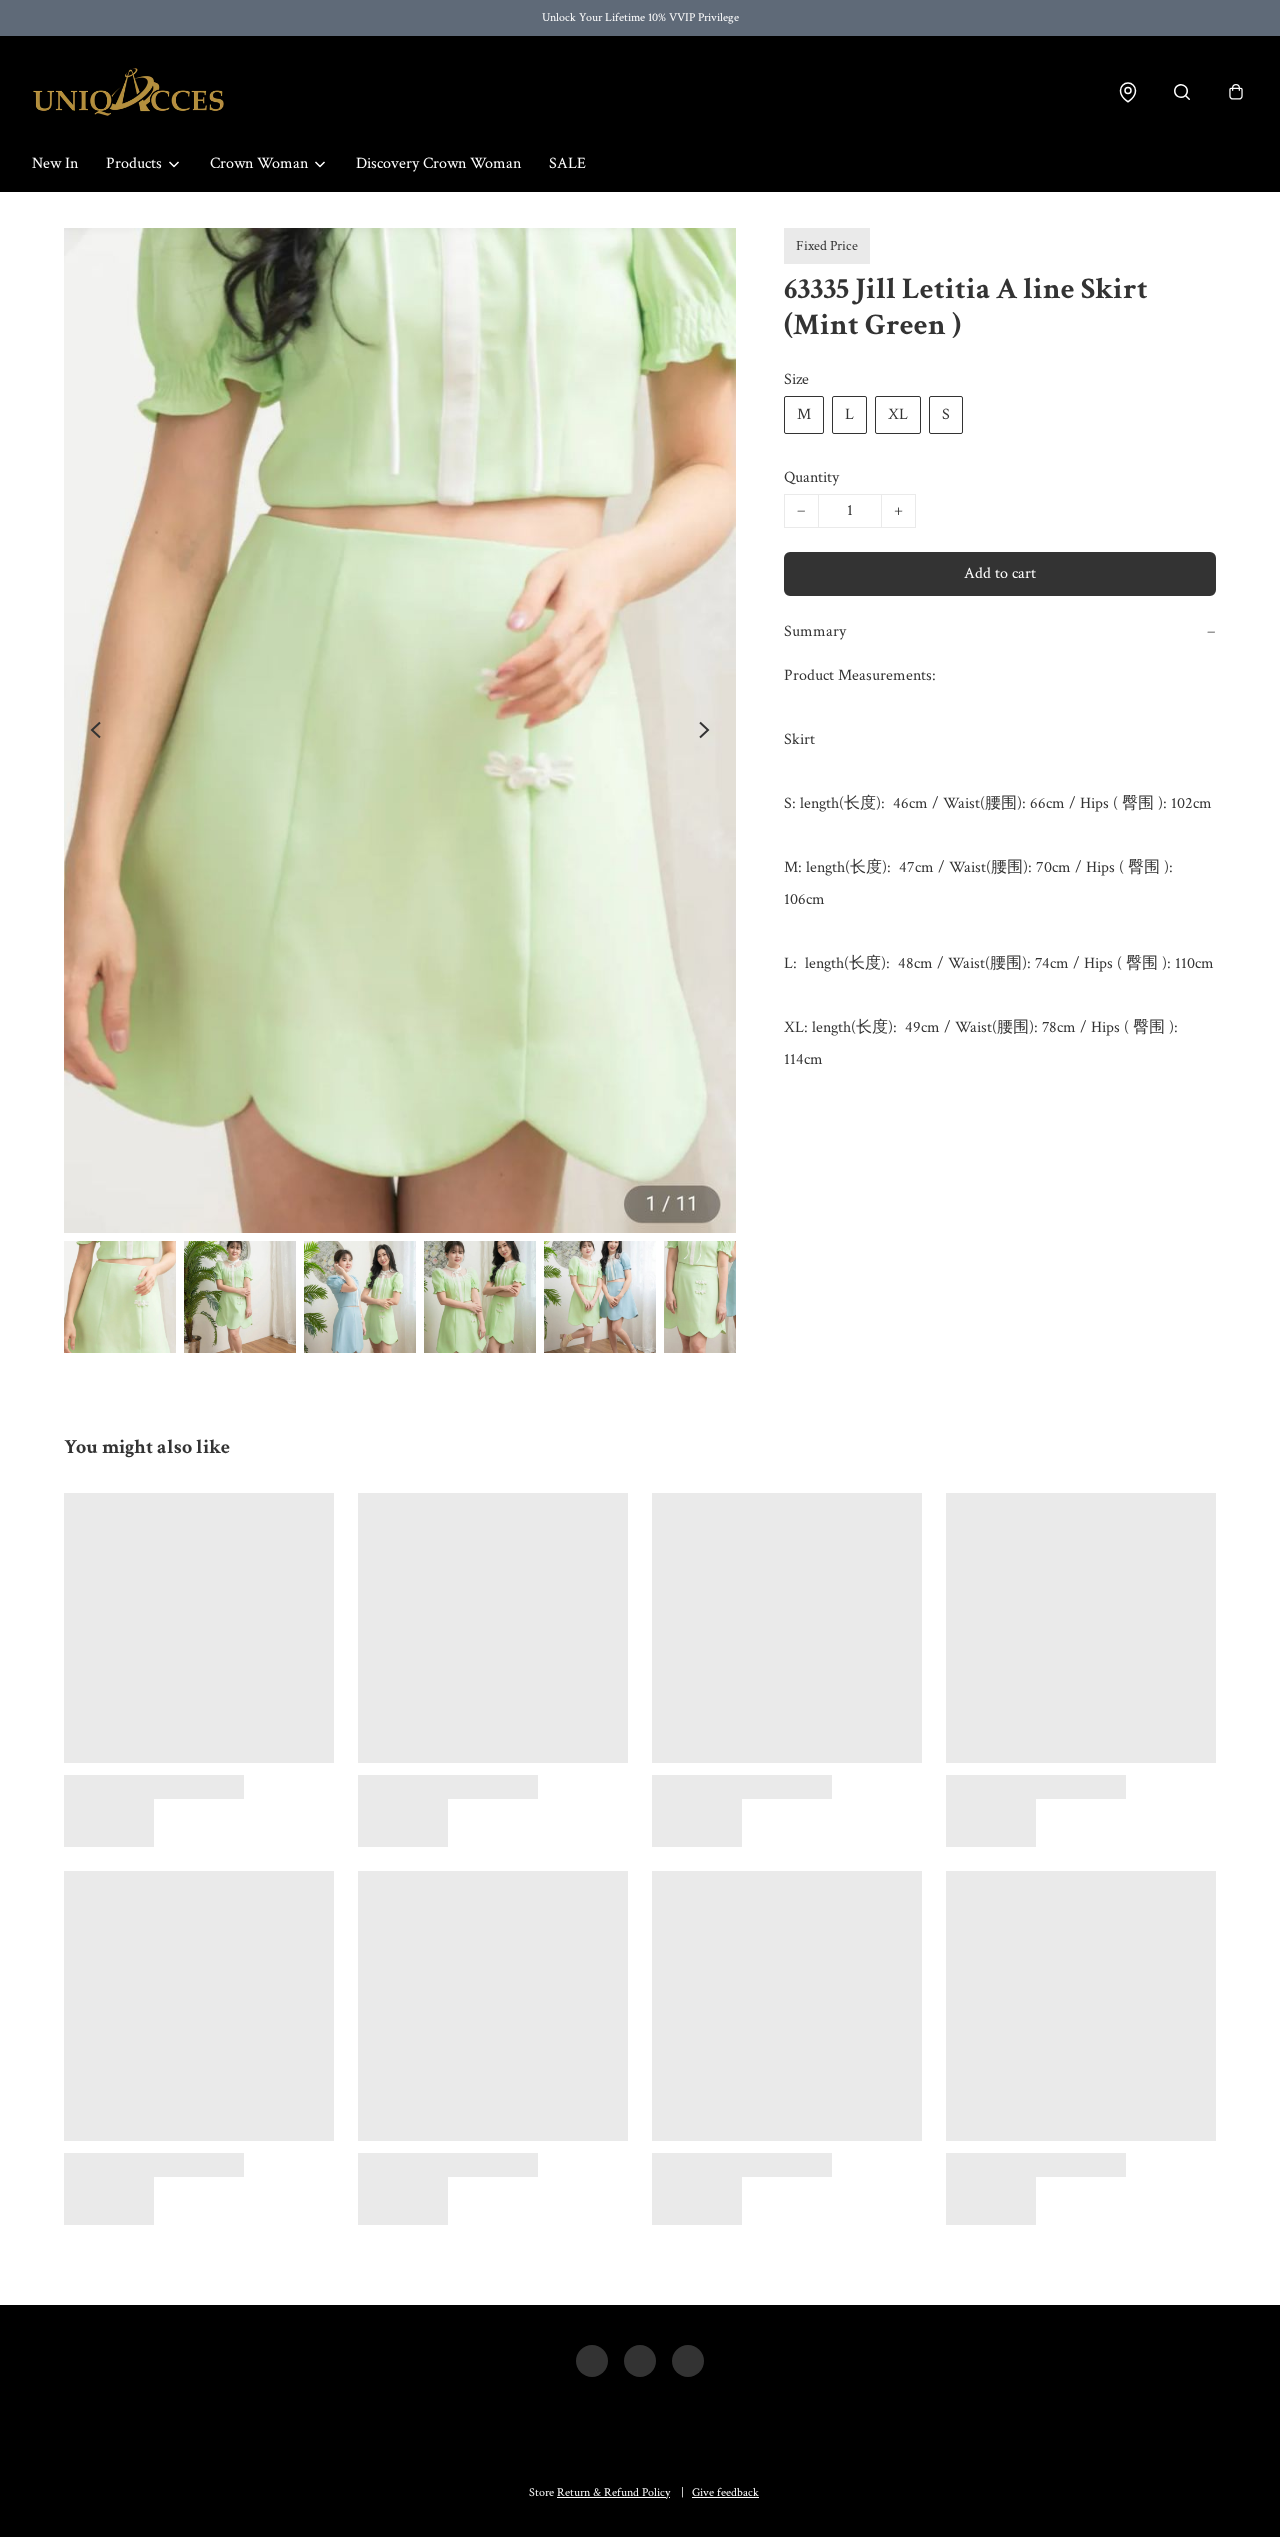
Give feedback (725, 2492)
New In (55, 163)
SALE (567, 163)
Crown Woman (259, 163)
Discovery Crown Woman (438, 163)
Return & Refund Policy (613, 2492)
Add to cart (1000, 573)
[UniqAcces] (128, 92)
